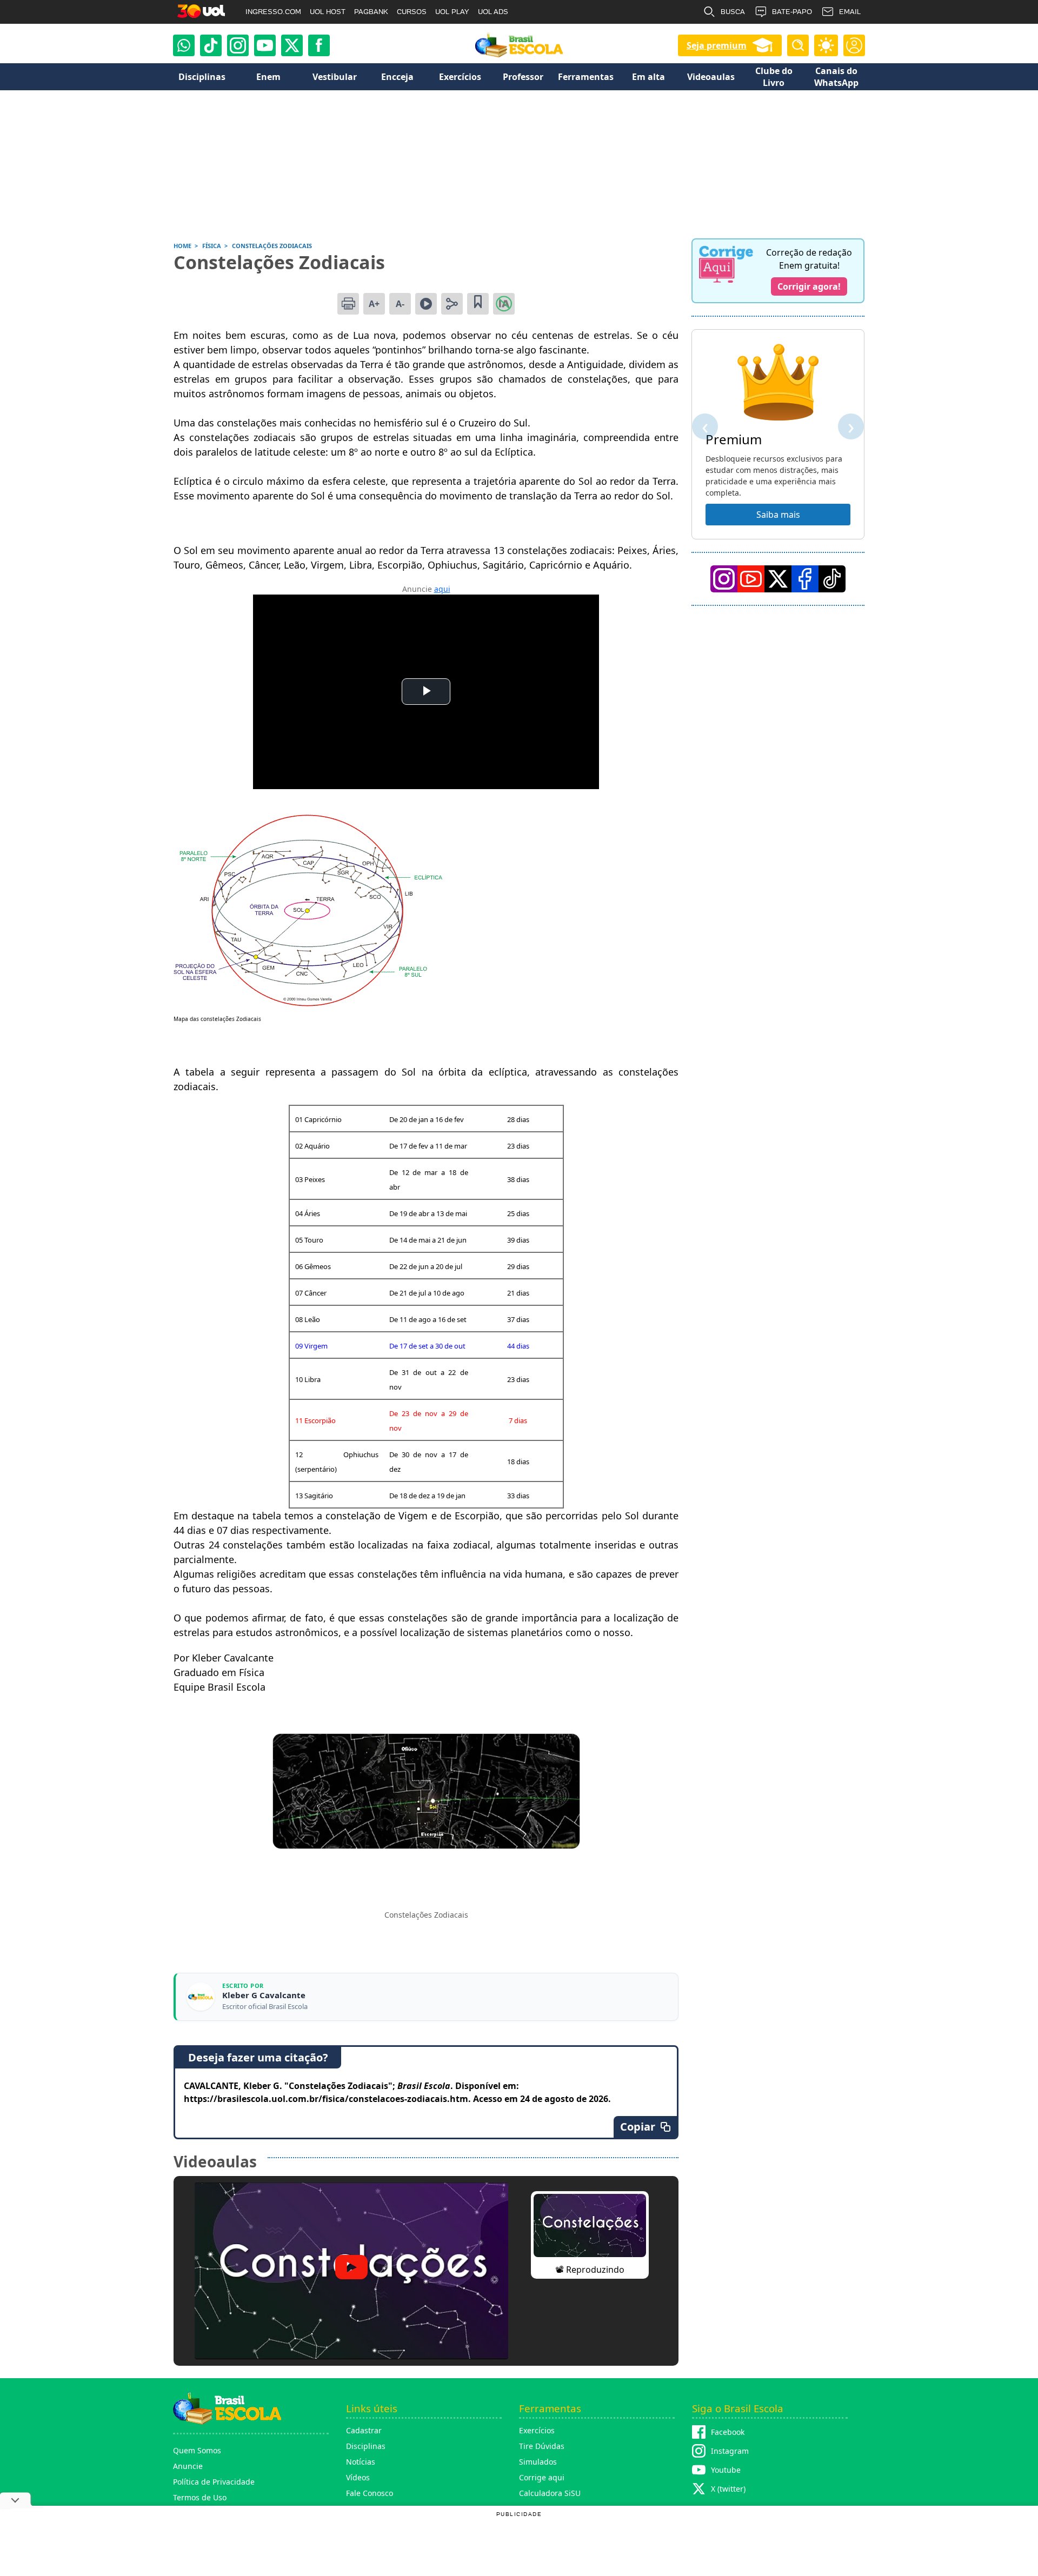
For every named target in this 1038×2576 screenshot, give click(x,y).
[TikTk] (832, 579)
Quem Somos (197, 2450)
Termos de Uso (200, 2497)
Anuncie (188, 2466)
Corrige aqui (542, 2477)
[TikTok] (211, 45)
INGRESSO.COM (273, 12)
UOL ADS (493, 12)
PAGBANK (371, 12)
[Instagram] (238, 45)
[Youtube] (265, 45)
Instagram (730, 2451)
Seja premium (717, 45)
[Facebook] (805, 579)
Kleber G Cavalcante (264, 1995)
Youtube (726, 2470)
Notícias (361, 2462)
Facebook (728, 2432)
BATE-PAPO (792, 12)
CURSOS (412, 12)
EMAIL (850, 12)
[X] (292, 45)
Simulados (538, 2462)
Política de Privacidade (214, 2482)
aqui (442, 589)
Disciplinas (366, 2446)
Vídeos (358, 2477)
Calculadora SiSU (550, 2493)
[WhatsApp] (184, 45)
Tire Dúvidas (542, 2446)
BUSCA (733, 12)
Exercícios (537, 2430)
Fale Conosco (370, 2493)
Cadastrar (364, 2430)
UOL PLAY (452, 12)
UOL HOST (328, 12)
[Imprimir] (348, 304)
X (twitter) (728, 2489)
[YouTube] (751, 579)
